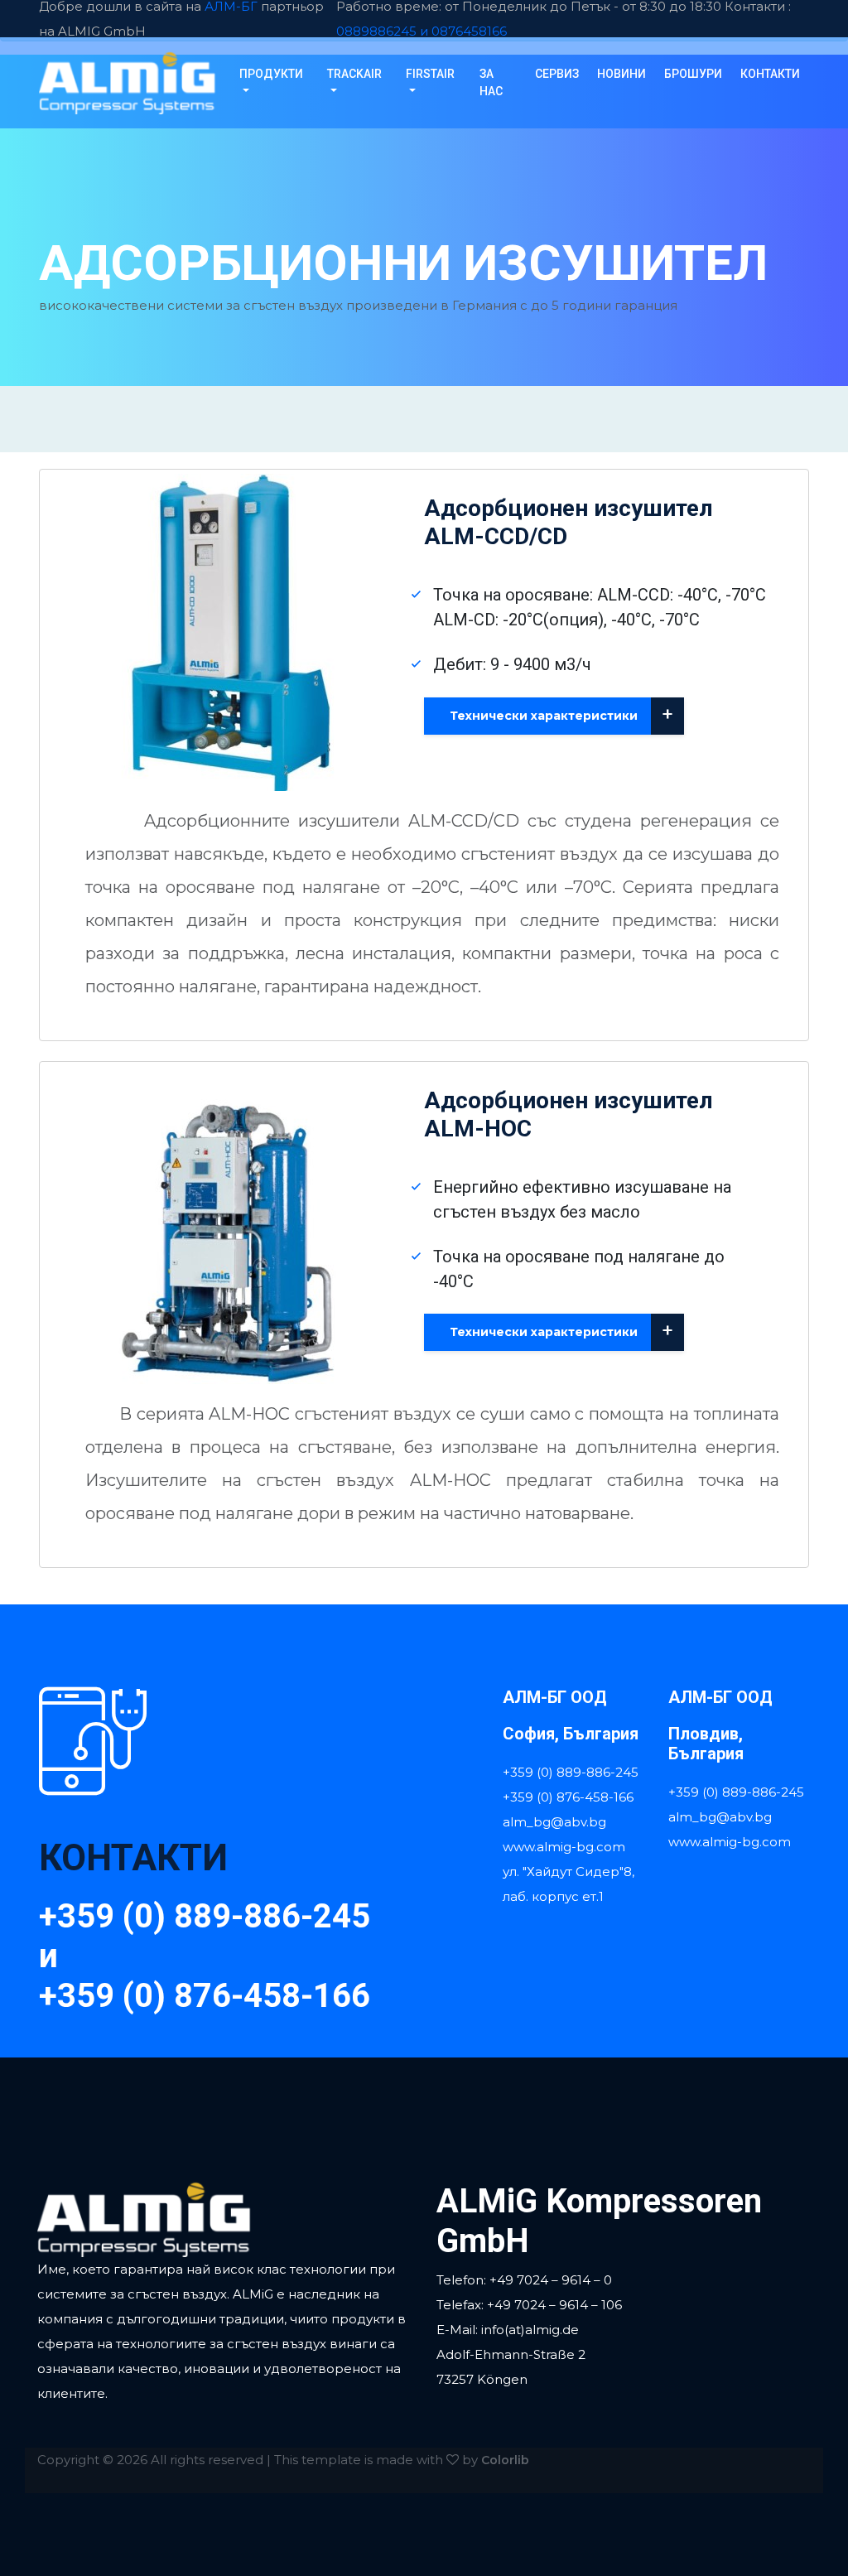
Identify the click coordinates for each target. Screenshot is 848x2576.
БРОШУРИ (693, 74)
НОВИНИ (622, 74)
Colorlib (505, 2460)
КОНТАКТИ (770, 74)
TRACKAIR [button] (354, 74)
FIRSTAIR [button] (430, 74)
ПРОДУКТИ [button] (271, 74)
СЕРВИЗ (557, 74)
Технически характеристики (561, 714)
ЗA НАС (491, 82)
